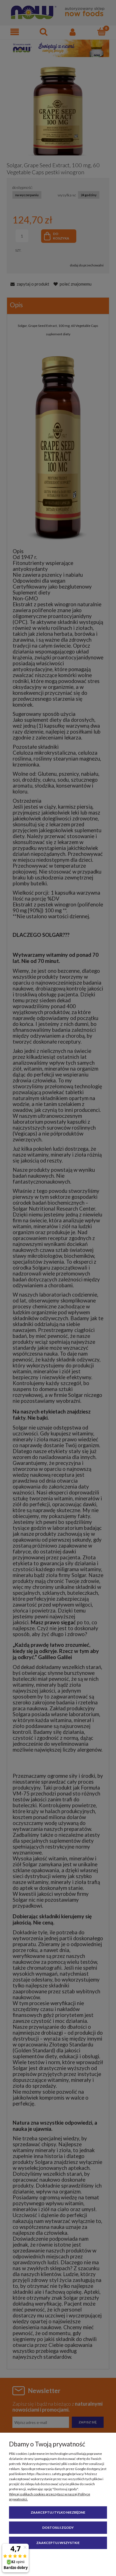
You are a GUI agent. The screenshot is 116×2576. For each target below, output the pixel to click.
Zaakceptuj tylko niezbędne (58, 2512)
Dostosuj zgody (58, 2528)
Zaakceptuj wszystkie (58, 2543)
